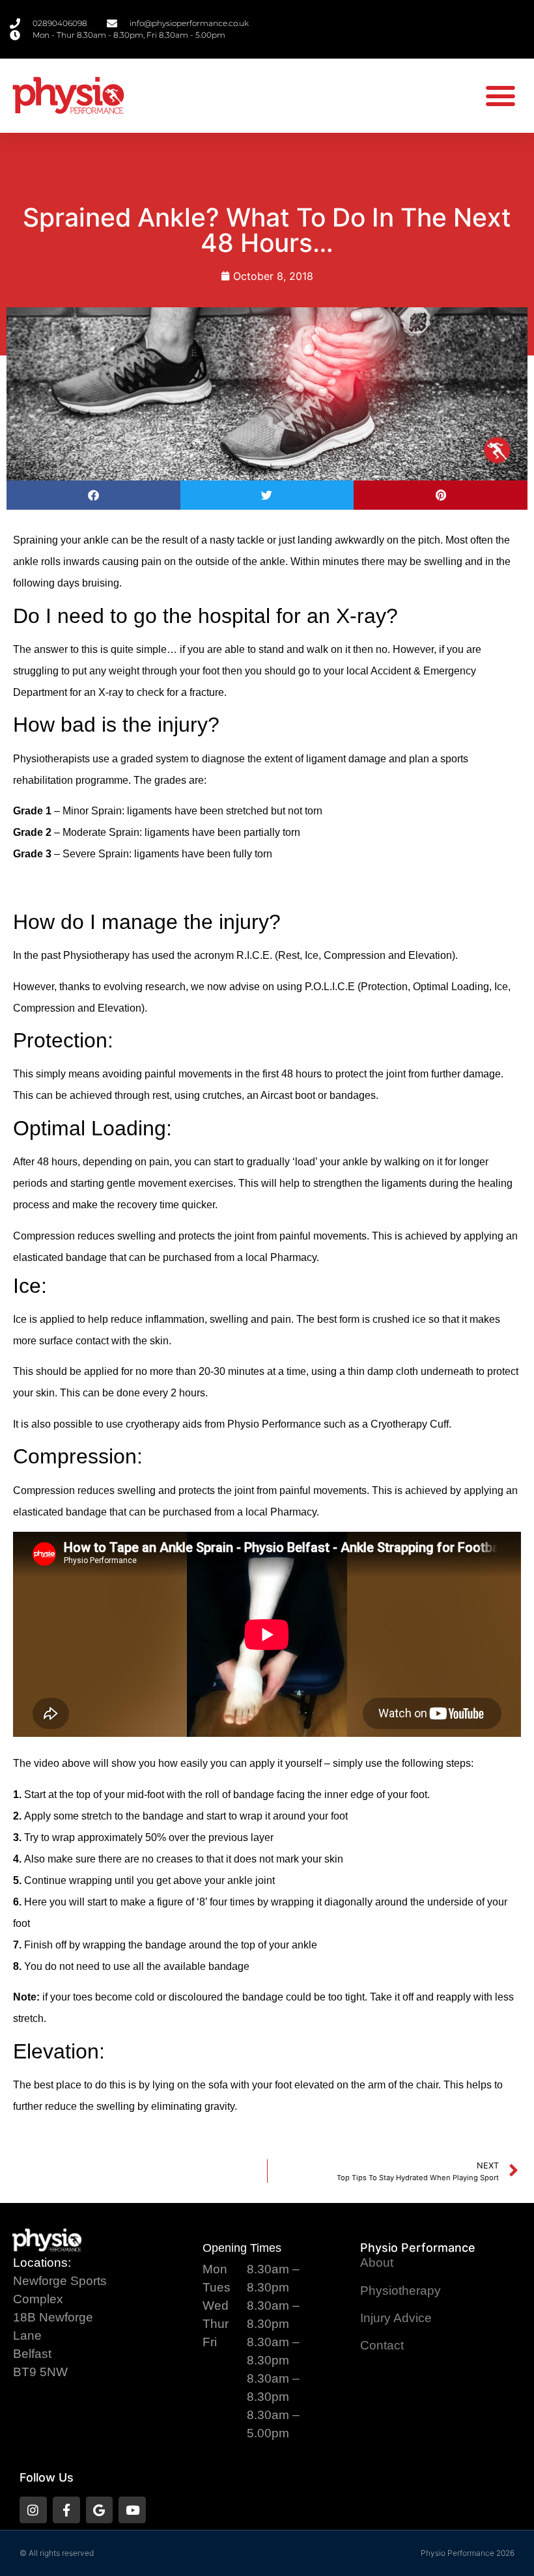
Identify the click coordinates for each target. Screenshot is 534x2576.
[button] (501, 96)
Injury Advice (396, 2318)
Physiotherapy (400, 2291)
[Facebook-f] (66, 2510)
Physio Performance (418, 2248)
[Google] (100, 2510)
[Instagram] (33, 2510)
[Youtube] (132, 2510)
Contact (382, 2345)
